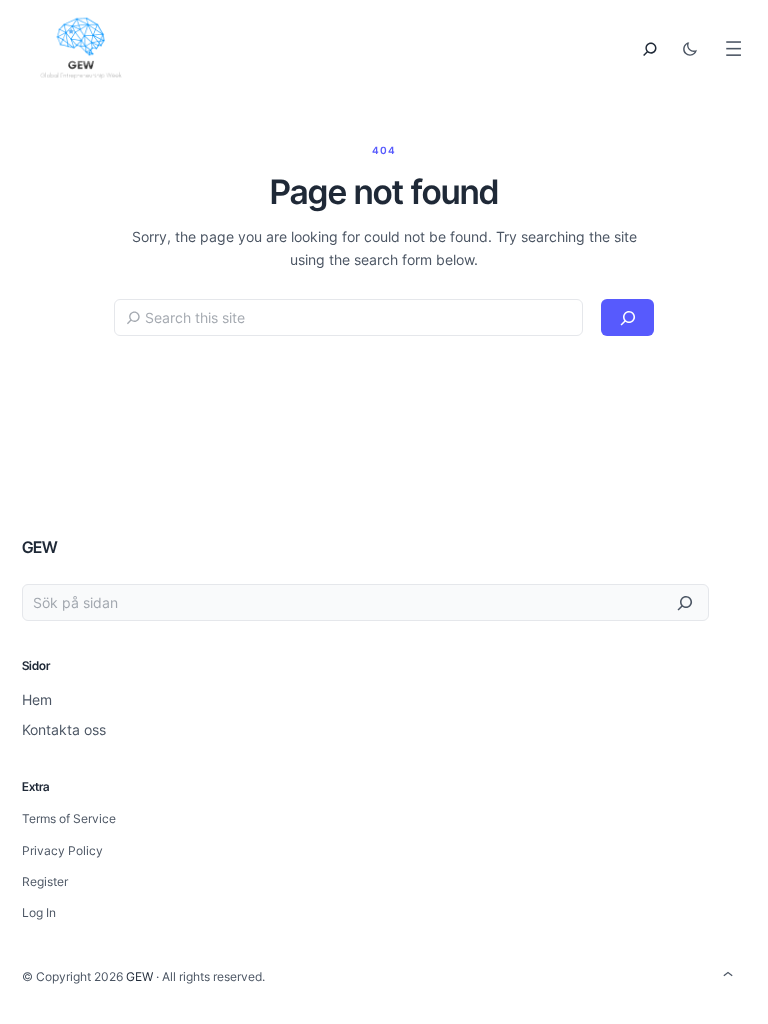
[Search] (627, 317)
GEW (40, 547)
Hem (37, 699)
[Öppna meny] (733, 48)
